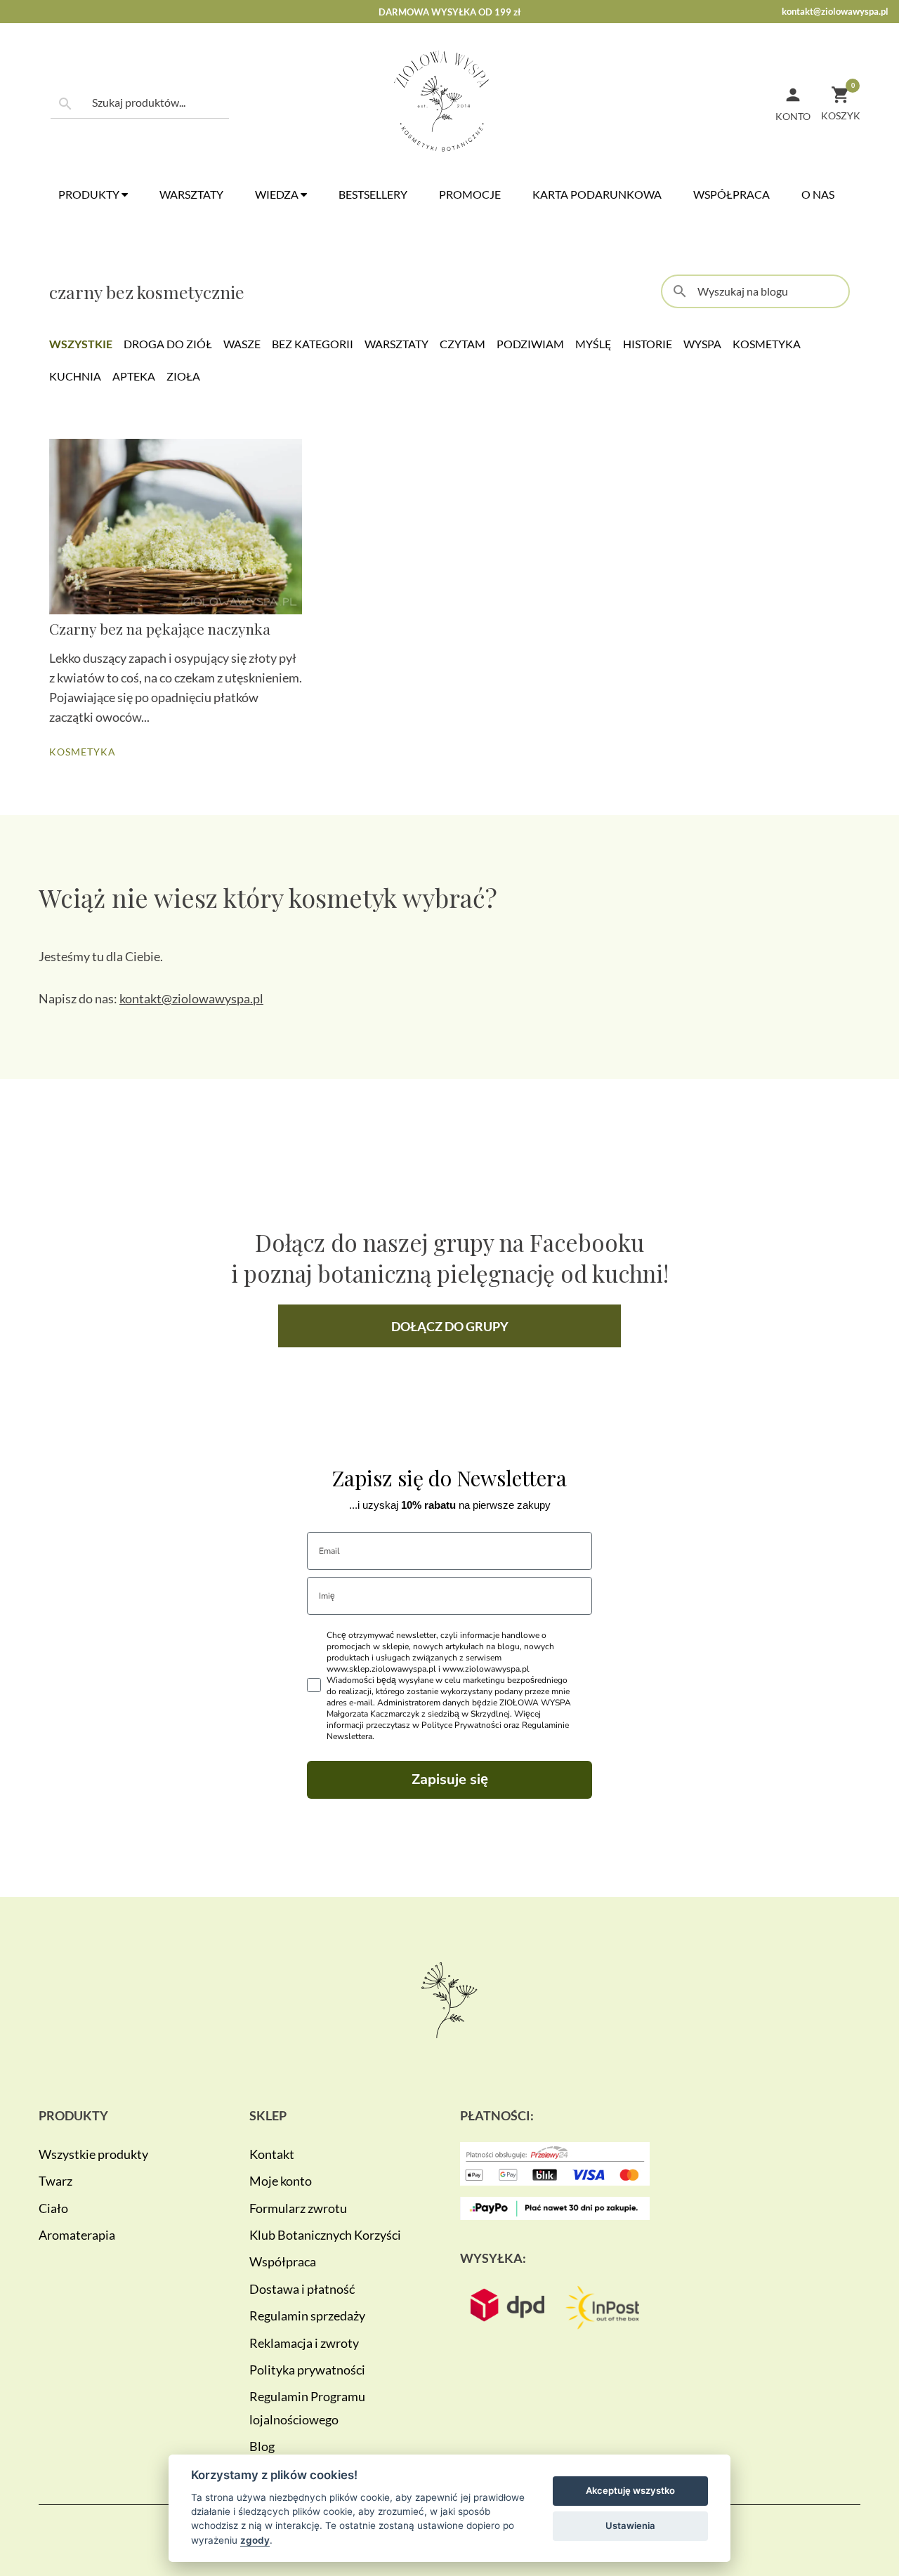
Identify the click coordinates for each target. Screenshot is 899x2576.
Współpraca (731, 194)
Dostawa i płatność (302, 2289)
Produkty (90, 194)
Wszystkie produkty (93, 2154)
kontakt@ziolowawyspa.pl (835, 11)
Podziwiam (530, 344)
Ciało (53, 2208)
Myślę (593, 344)
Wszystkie (81, 344)
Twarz (55, 2181)
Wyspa (702, 344)
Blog (262, 2446)
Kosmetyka (767, 344)
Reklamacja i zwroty (304, 2343)
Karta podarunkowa (597, 194)
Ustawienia (630, 2525)
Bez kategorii (313, 344)
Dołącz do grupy (450, 1326)
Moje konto (281, 2181)
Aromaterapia (77, 2235)
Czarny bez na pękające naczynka (160, 628)
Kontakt (272, 2154)
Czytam (462, 344)
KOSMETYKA (83, 752)
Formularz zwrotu (298, 2208)
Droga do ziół (168, 344)
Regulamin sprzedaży (307, 2316)
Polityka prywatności (307, 2370)
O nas (818, 194)
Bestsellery (373, 194)
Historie (648, 344)
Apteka (134, 376)
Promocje (470, 194)
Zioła (183, 376)
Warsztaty (191, 194)
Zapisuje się (450, 1779)
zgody (255, 2540)
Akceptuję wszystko (630, 2490)
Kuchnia (75, 376)
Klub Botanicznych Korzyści (325, 2235)
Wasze (242, 344)
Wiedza (278, 194)
